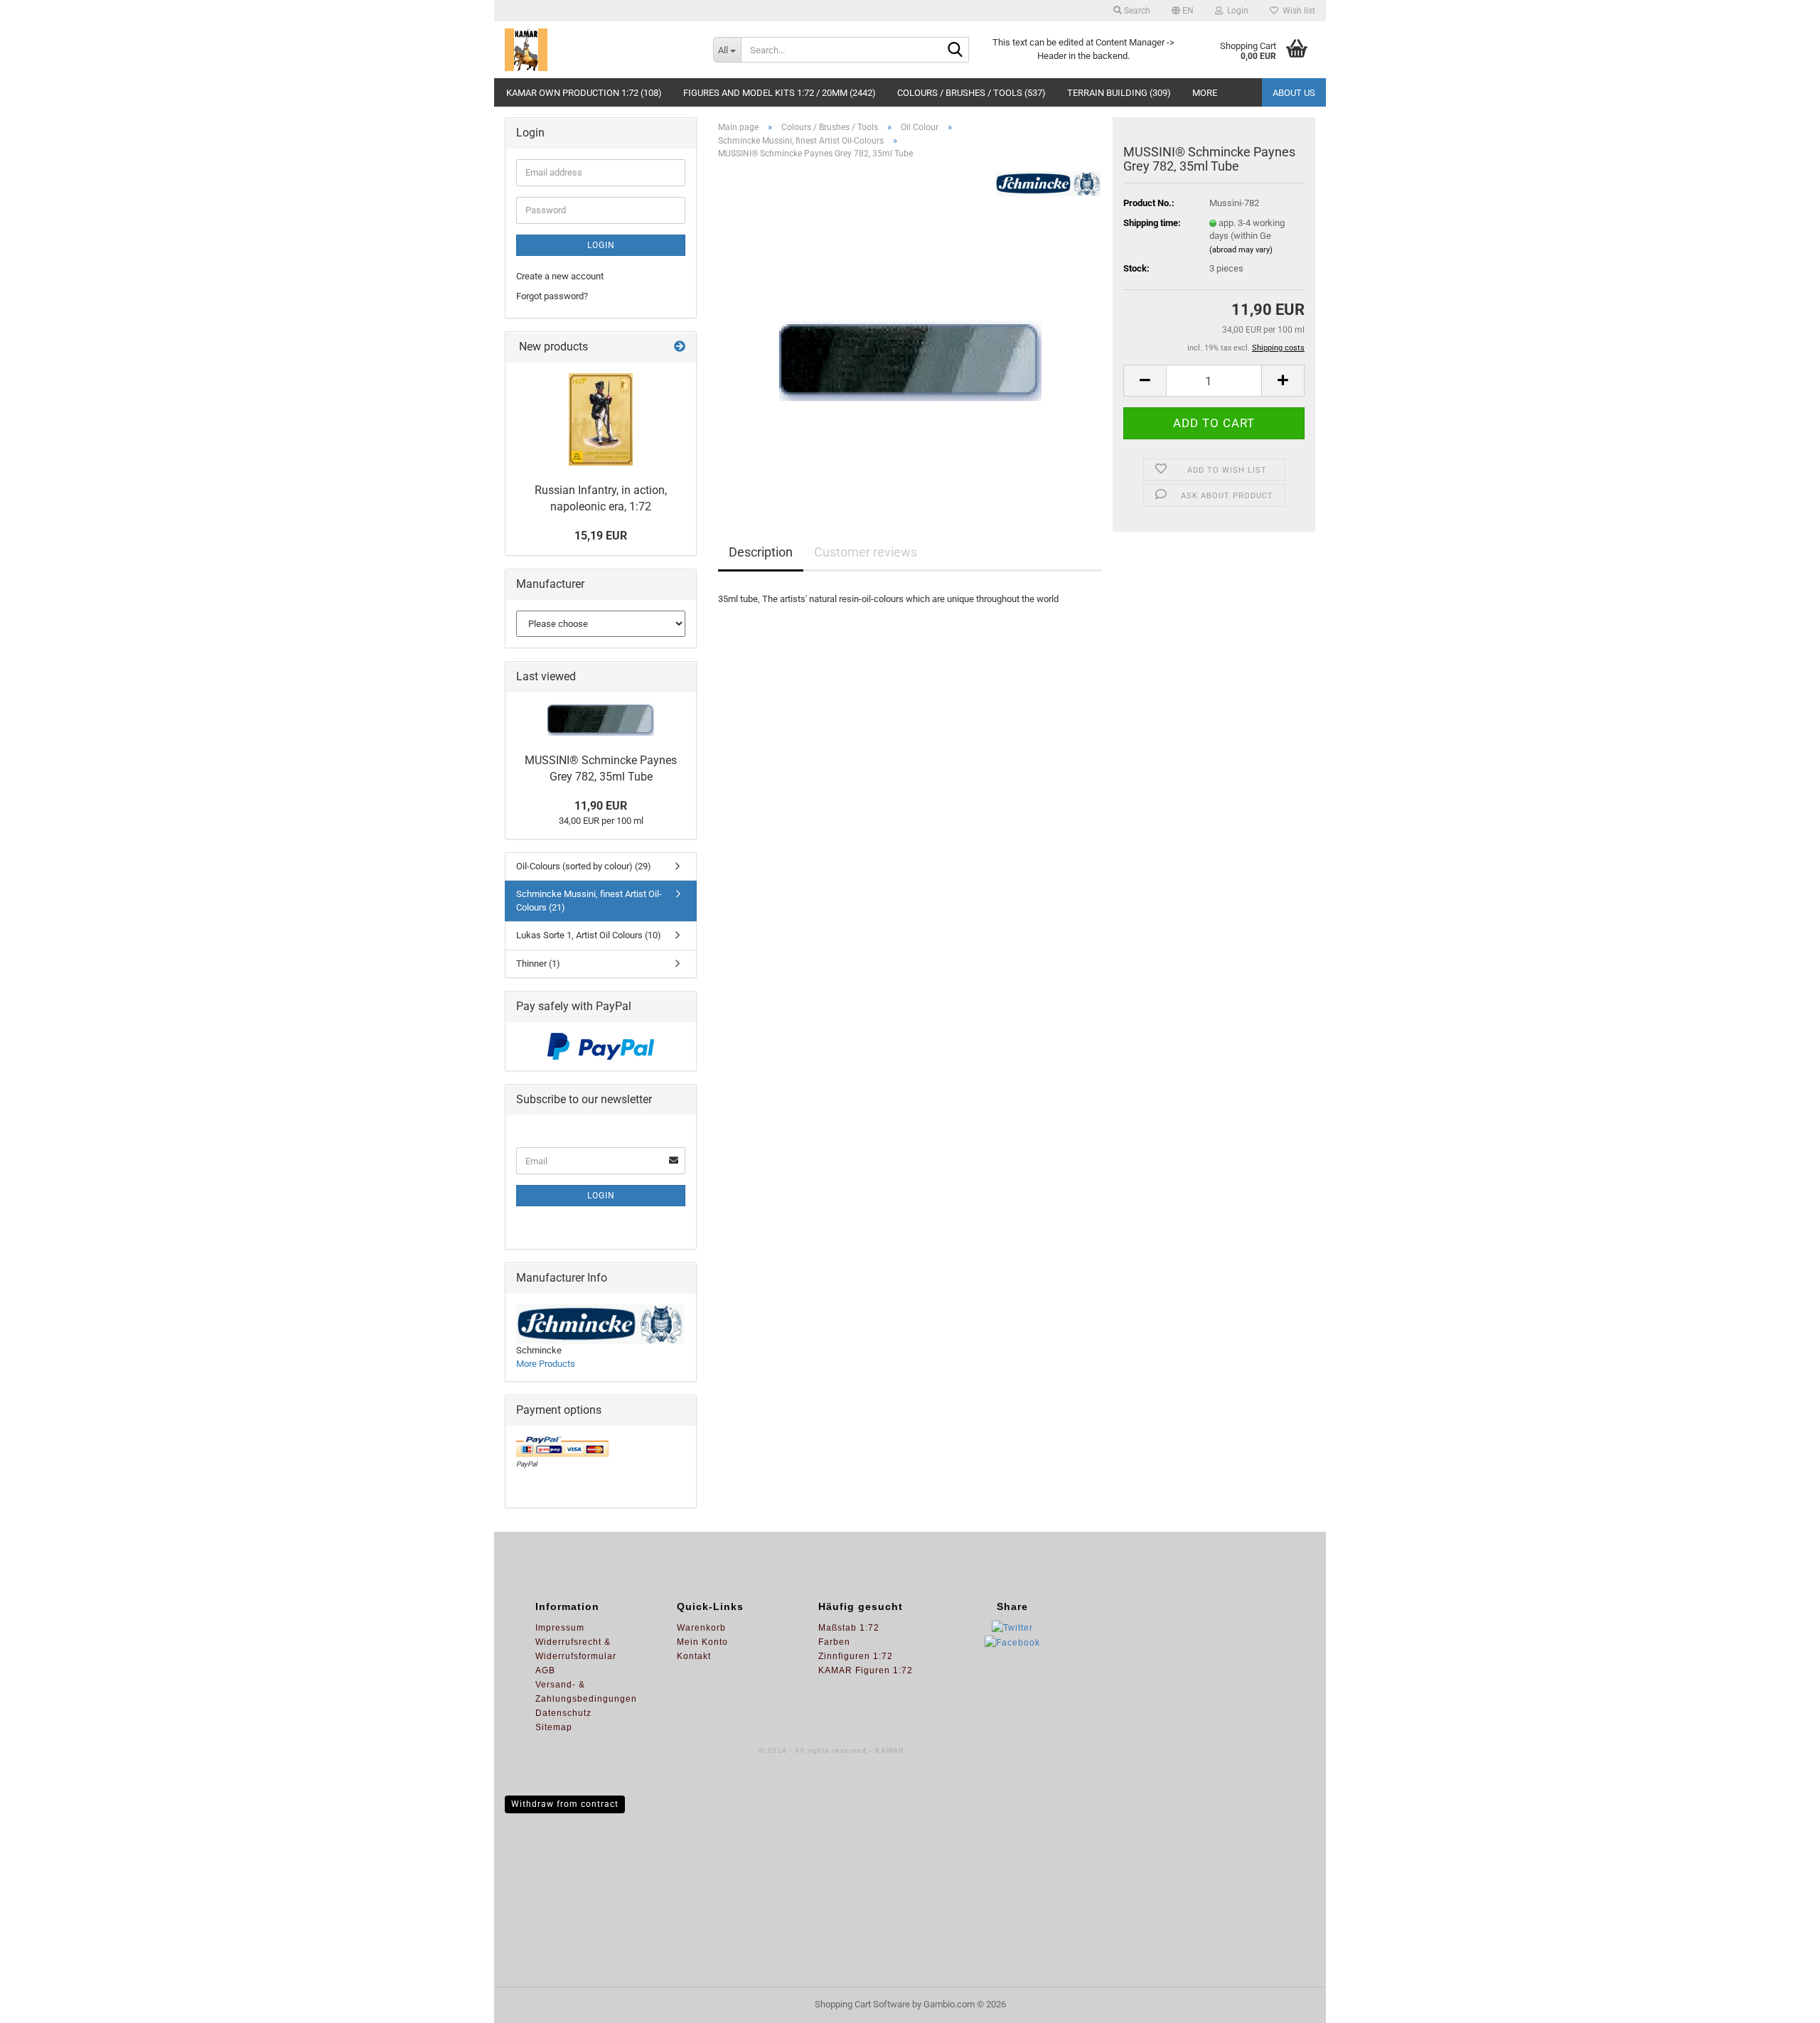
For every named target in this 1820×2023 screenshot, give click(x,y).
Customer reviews (866, 552)
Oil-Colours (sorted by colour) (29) (584, 866)
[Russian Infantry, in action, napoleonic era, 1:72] (601, 419)
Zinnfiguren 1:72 (856, 1656)
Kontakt (694, 1656)
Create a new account (560, 276)
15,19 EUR (601, 536)
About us (1294, 93)
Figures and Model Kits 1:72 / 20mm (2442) (780, 93)
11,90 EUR (601, 806)
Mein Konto (702, 1642)
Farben (834, 1642)
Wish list (1297, 11)
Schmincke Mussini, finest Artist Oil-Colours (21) (589, 901)
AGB (545, 1670)
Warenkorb (701, 1628)
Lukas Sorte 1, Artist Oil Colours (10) (589, 935)
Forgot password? (552, 296)
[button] (1183, 11)
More (1205, 93)
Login (601, 245)
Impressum (560, 1628)
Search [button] (1136, 11)
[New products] (680, 347)
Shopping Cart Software (862, 2004)
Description (761, 552)
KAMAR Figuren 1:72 (866, 1670)
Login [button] (1236, 11)
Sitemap (554, 1727)
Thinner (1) (538, 964)
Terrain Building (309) (1119, 93)
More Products (546, 1364)
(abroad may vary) (1241, 250)
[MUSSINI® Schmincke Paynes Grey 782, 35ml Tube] (910, 330)
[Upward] (1781, 2002)
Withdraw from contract (565, 1804)
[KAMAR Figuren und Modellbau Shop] (598, 50)
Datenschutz (563, 1713)
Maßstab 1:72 (849, 1628)
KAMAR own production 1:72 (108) (584, 93)
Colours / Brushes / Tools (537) (971, 93)
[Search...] (955, 50)
